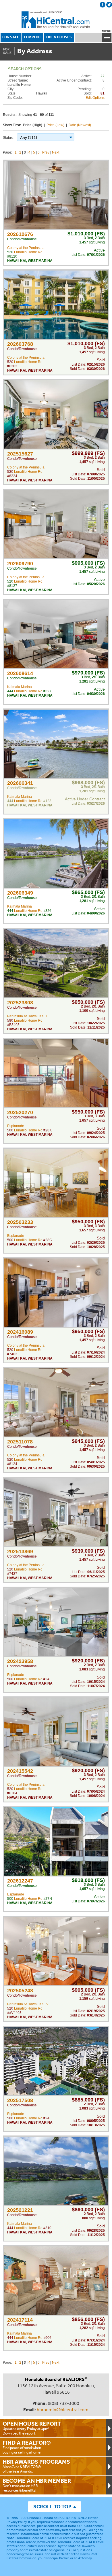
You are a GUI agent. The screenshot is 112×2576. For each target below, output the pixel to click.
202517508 (20, 2100)
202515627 (20, 454)
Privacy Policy (17, 2522)
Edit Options (95, 98)
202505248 (20, 1991)
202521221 (20, 2210)
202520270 (20, 1112)
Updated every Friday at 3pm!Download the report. (32, 2428)
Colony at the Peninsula (26, 248)
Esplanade (16, 1126)
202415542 (20, 1771)
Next (56, 152)
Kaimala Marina (20, 687)
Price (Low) (55, 125)
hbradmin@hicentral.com (63, 2409)
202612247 (20, 1881)
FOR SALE (11, 37)
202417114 (20, 2320)
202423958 (20, 1661)
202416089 (20, 1332)
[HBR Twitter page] (109, 5)
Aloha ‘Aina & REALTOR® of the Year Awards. (36, 2466)
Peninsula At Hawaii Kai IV (28, 2004)
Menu (107, 31)
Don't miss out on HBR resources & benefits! (37, 2485)
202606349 (20, 893)
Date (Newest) (80, 125)
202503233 (20, 1222)
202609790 (20, 564)
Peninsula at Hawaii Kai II (27, 1016)
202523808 (20, 1003)
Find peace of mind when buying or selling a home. (27, 2447)
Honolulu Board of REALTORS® (53, 2518)
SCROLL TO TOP (52, 2506)
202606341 (20, 783)
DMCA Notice (88, 2518)
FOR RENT (32, 37)
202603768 (20, 344)
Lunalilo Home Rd (28, 252)
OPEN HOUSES (59, 37)
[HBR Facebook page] (103, 5)
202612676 (20, 234)
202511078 (20, 1442)
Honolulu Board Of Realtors (56, 20)
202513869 (20, 1551)
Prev (46, 152)
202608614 (20, 673)
